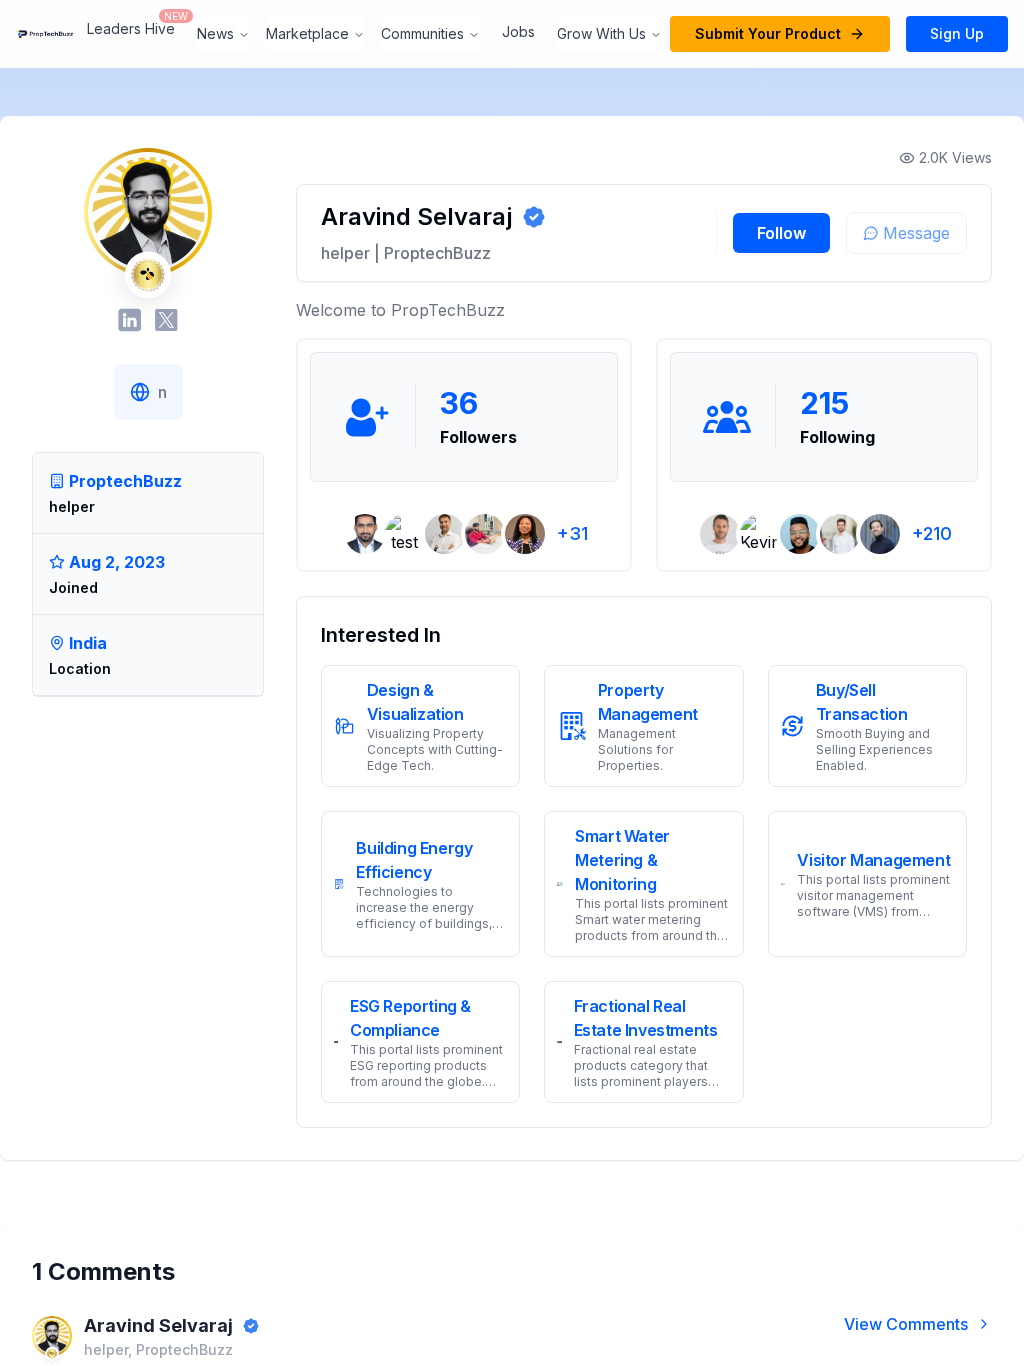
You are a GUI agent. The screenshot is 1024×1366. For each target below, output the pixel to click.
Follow (781, 233)
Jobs (518, 31)
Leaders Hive (131, 28)
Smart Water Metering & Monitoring (622, 860)
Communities (422, 33)
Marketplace (307, 33)
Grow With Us (601, 33)
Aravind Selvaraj (158, 1325)
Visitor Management (873, 860)
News (215, 33)
